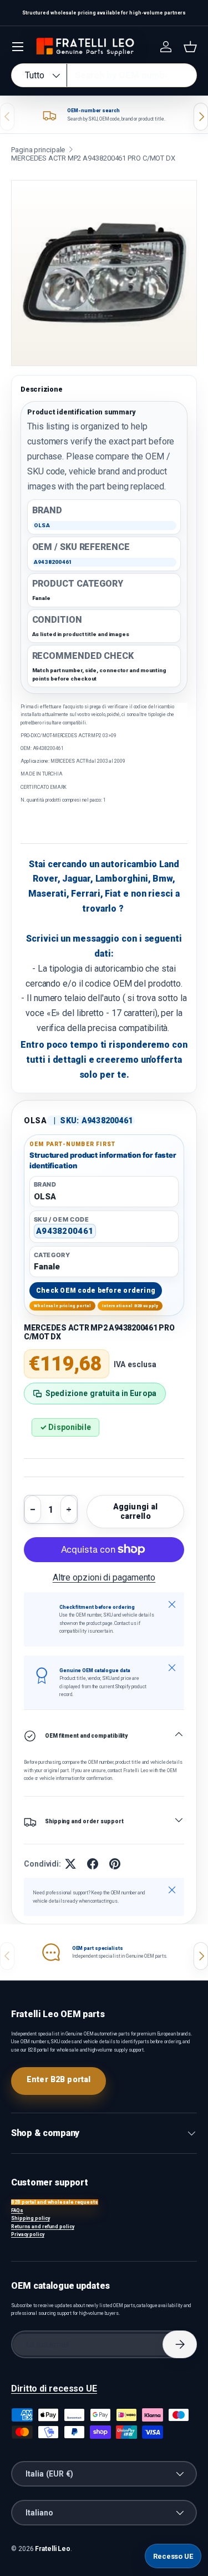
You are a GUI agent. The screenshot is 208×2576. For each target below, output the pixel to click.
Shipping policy (31, 2218)
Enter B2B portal (59, 2079)
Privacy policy (28, 2234)
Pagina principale (38, 150)
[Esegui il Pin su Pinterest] (115, 1864)
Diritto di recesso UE (54, 2389)
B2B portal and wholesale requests (55, 2202)
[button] (190, 47)
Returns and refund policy (43, 2227)
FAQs (17, 2210)
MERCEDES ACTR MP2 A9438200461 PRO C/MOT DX (93, 158)
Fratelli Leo (53, 2549)
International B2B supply (130, 1306)
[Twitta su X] (70, 1864)
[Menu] (18, 47)
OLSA (35, 1121)
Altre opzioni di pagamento (104, 1577)
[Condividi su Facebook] (93, 1864)
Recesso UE (173, 2556)
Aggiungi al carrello (136, 1511)
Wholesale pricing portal (63, 1306)
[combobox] (104, 75)
